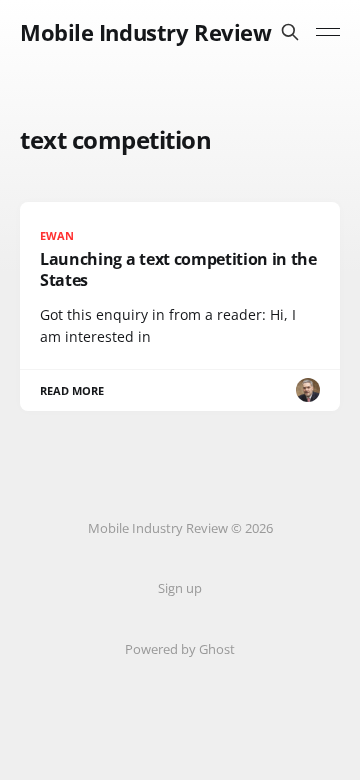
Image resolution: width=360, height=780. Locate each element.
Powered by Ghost (180, 649)
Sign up (180, 588)
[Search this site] (290, 32)
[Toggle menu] (328, 32)
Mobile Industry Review (145, 32)
